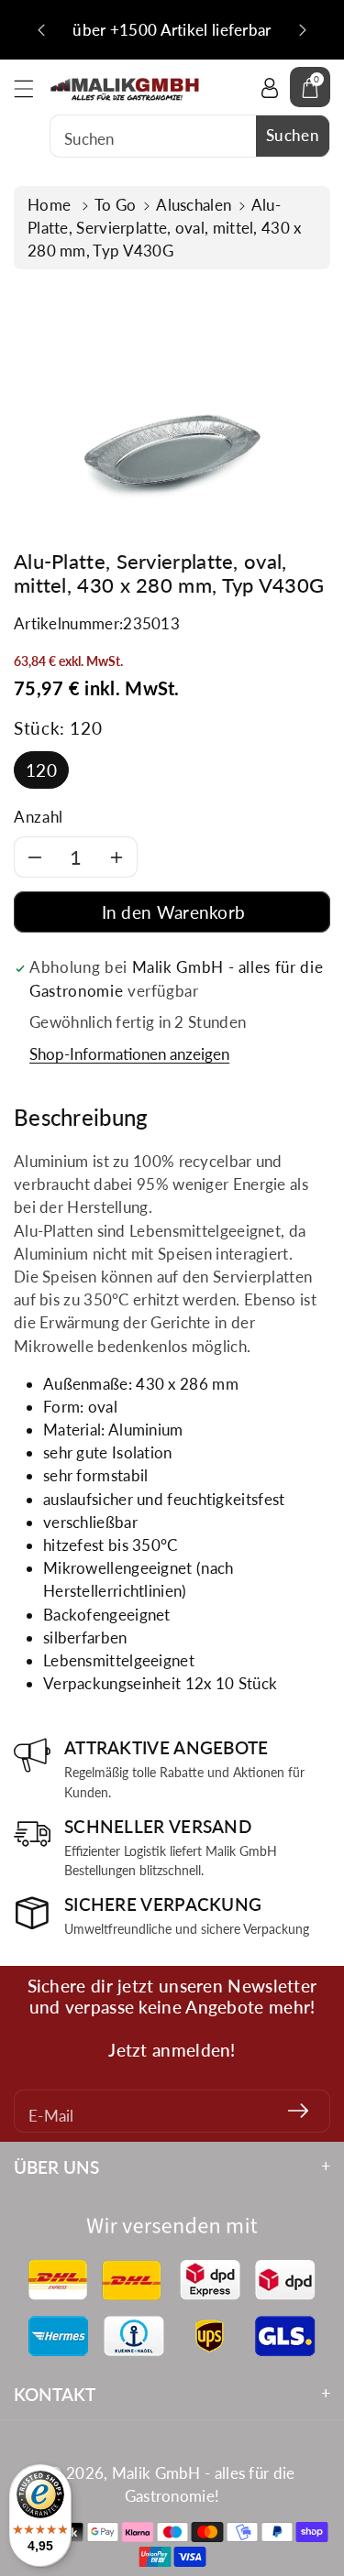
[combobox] (190, 136)
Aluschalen (194, 205)
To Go (116, 205)
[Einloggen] (270, 87)
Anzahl (39, 817)
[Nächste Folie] (303, 30)
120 (41, 770)
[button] (32, 88)
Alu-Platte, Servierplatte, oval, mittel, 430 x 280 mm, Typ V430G (165, 228)
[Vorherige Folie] (41, 30)
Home (51, 205)
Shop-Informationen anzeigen (129, 1054)
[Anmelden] (298, 2111)
